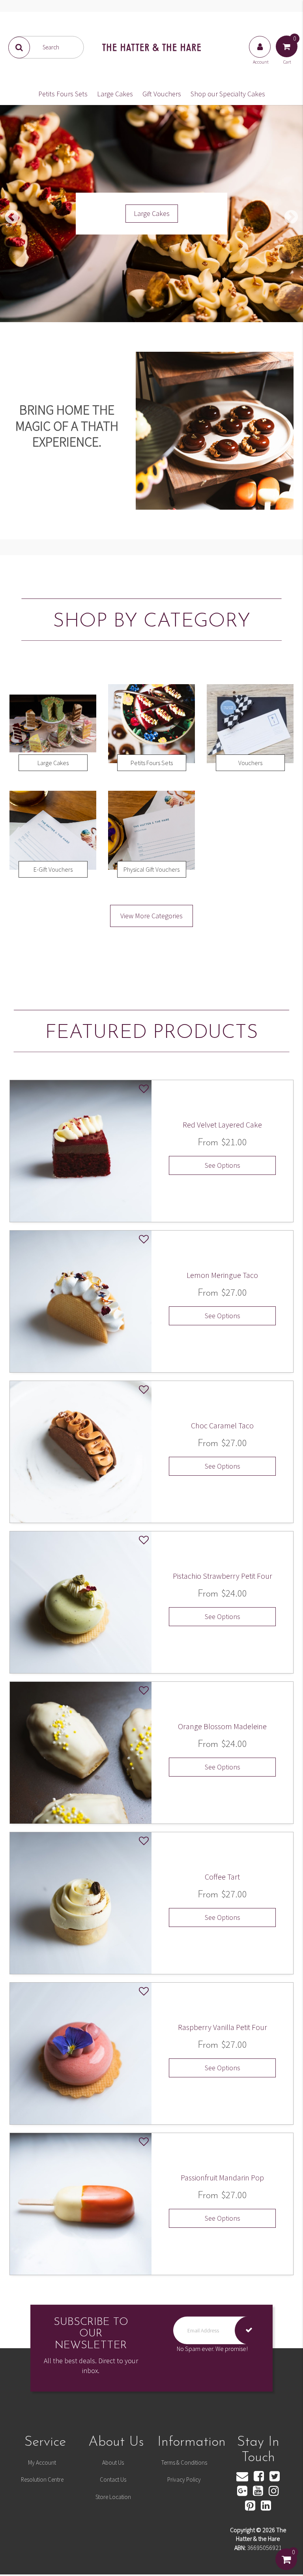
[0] (286, 2567)
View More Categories (151, 916)
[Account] (260, 54)
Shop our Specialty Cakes (228, 94)
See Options (223, 1165)
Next (291, 218)
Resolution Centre (42, 2479)
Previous (12, 218)
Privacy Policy (184, 2479)
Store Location (113, 2497)
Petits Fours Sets (63, 94)
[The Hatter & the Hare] (151, 47)
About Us (113, 2462)
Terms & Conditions (184, 2462)
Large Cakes (115, 94)
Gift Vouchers (162, 94)
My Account (42, 2462)
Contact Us (113, 2479)
